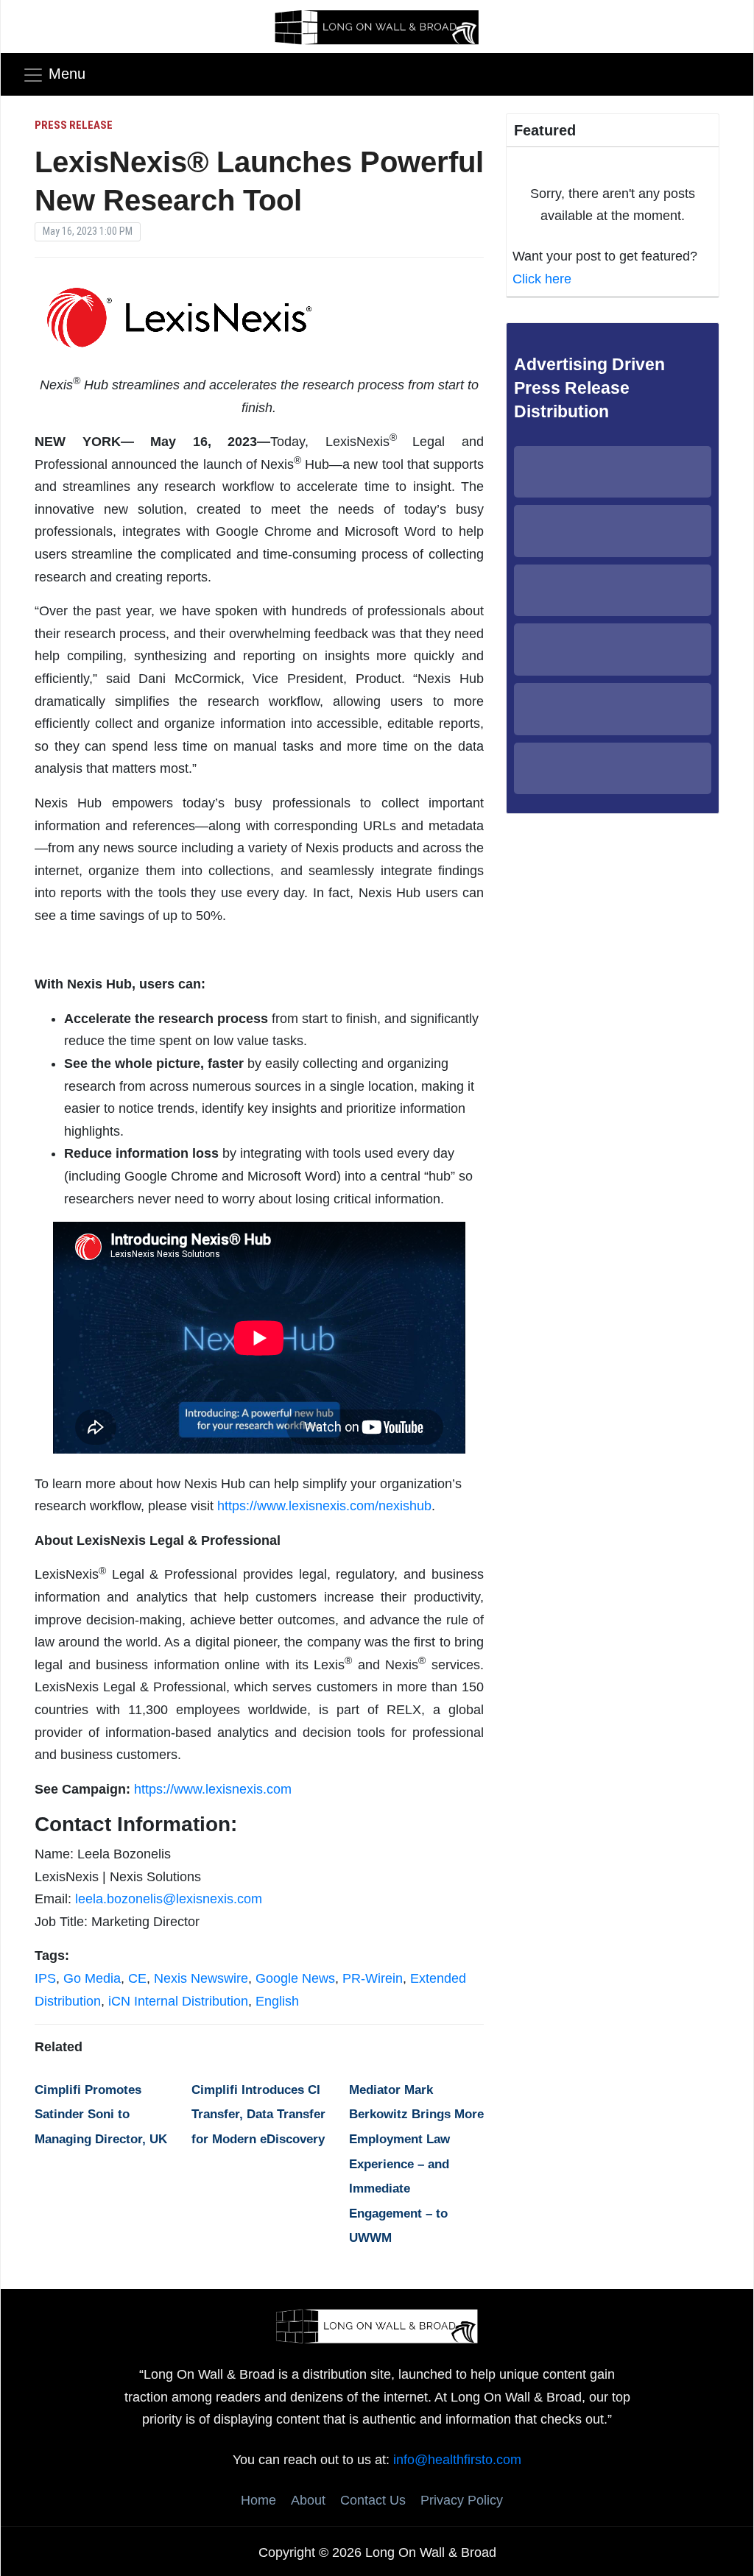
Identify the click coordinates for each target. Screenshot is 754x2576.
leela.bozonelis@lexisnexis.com (169, 1899)
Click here (542, 279)
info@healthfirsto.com (457, 2460)
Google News (295, 1978)
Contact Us (373, 2500)
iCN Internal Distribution (178, 2001)
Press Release (74, 125)
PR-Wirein (373, 1978)
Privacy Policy (462, 2500)
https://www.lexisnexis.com (213, 1789)
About (308, 2500)
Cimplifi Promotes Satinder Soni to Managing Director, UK (101, 2115)
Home (258, 2500)
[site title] (377, 2325)
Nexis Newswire (201, 1978)
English (277, 2001)
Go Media (92, 1978)
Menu (67, 74)
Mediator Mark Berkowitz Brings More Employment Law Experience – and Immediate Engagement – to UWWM (416, 2164)
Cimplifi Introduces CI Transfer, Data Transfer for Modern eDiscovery (258, 2115)
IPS (45, 1978)
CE (137, 1978)
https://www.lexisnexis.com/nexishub (324, 1506)
